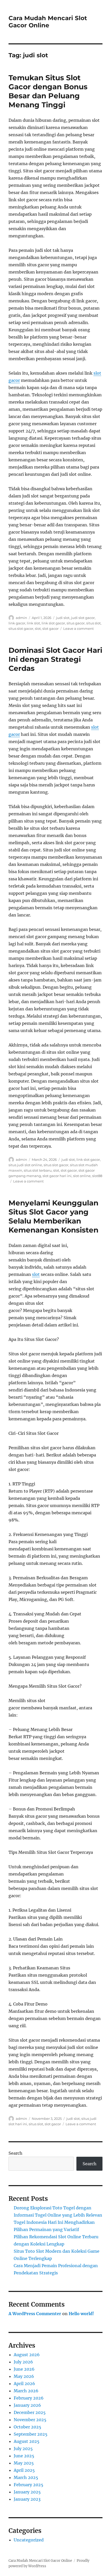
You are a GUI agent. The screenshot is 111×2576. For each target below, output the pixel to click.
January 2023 (27, 2499)
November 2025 (30, 2420)
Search (15, 2153)
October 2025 (27, 2427)
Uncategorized (29, 2540)
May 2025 (24, 2463)
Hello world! (81, 2314)
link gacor (17, 623)
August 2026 (27, 2355)
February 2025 (29, 2485)
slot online (82, 1176)
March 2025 (26, 2477)
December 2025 (30, 2412)
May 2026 (24, 2376)
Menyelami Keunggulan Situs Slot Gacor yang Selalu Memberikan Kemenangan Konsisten (53, 1216)
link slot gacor (53, 623)
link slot (33, 623)
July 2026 (23, 2362)
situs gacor (76, 623)
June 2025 (24, 2456)
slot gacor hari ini (57, 1176)
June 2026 (24, 2369)
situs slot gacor (21, 629)
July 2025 (23, 2449)
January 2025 (27, 2492)
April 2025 (24, 2470)
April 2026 (24, 2384)
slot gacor (50, 629)
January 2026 (27, 2405)
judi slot (63, 618)
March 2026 (26, 2391)
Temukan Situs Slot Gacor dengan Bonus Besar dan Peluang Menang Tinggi (48, 91)
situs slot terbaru (38, 1170)
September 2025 (31, 2434)
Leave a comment (78, 629)
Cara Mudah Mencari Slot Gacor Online (48, 22)
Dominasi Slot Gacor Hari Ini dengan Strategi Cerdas (55, 659)
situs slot (93, 623)
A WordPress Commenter (35, 2314)
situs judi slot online (25, 1165)
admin (21, 618)
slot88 (97, 1176)
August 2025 (27, 2441)
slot (38, 629)
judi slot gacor (83, 618)
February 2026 (29, 2398)
